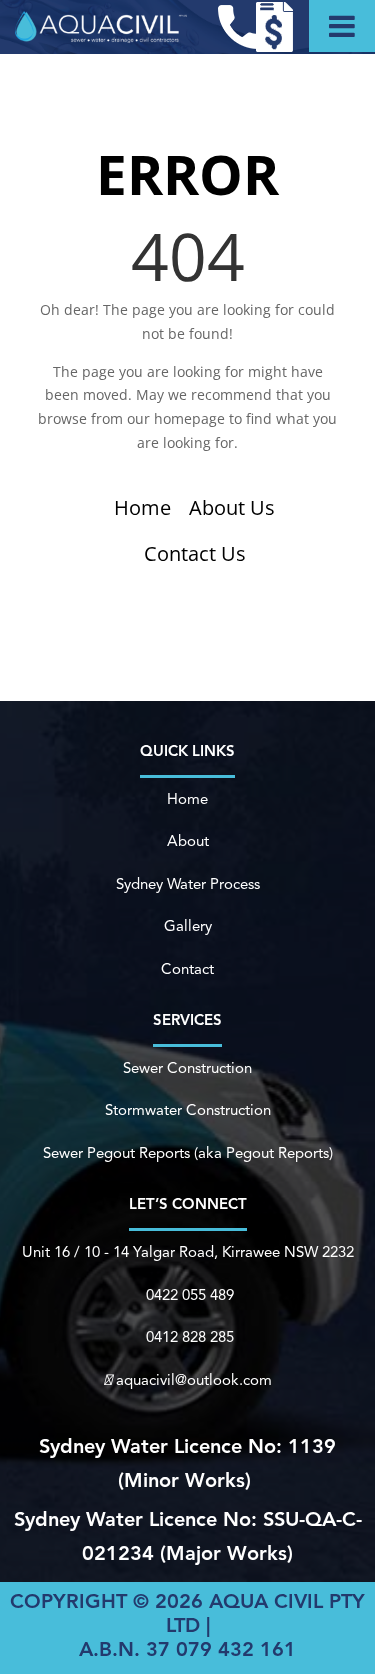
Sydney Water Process (188, 885)
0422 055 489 (190, 1296)
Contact (187, 970)
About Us (232, 507)
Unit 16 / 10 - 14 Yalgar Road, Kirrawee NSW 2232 (188, 1253)
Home (142, 507)
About (188, 842)
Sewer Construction (187, 1069)
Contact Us (195, 553)
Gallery (188, 927)
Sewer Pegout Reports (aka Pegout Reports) (188, 1154)
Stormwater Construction (188, 1111)
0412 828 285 (190, 1338)
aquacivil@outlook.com (194, 1381)
